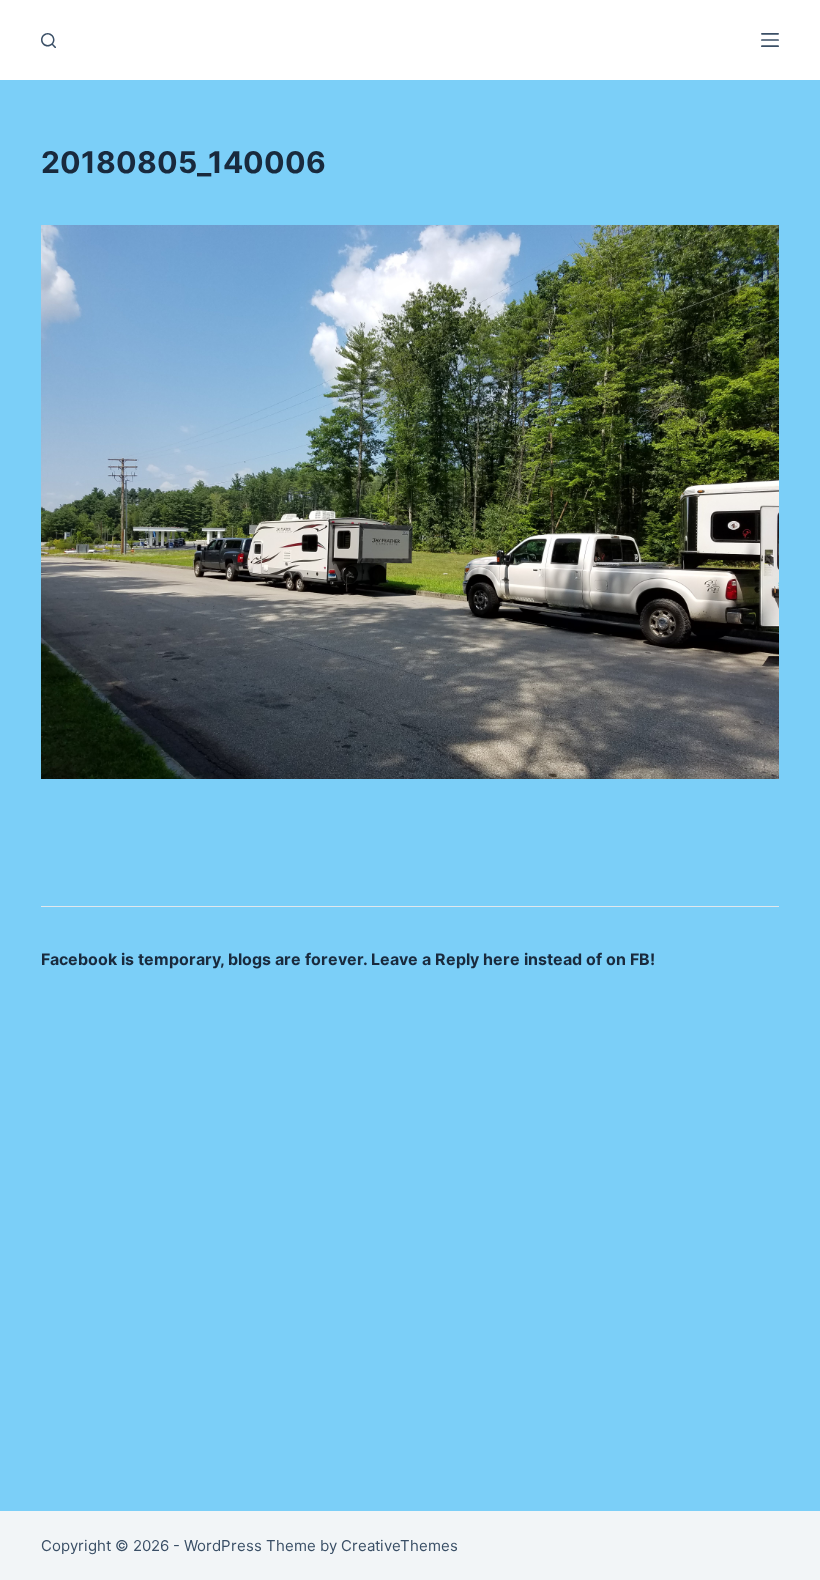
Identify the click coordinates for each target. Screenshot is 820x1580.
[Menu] (770, 40)
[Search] (48, 40)
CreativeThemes (399, 1545)
